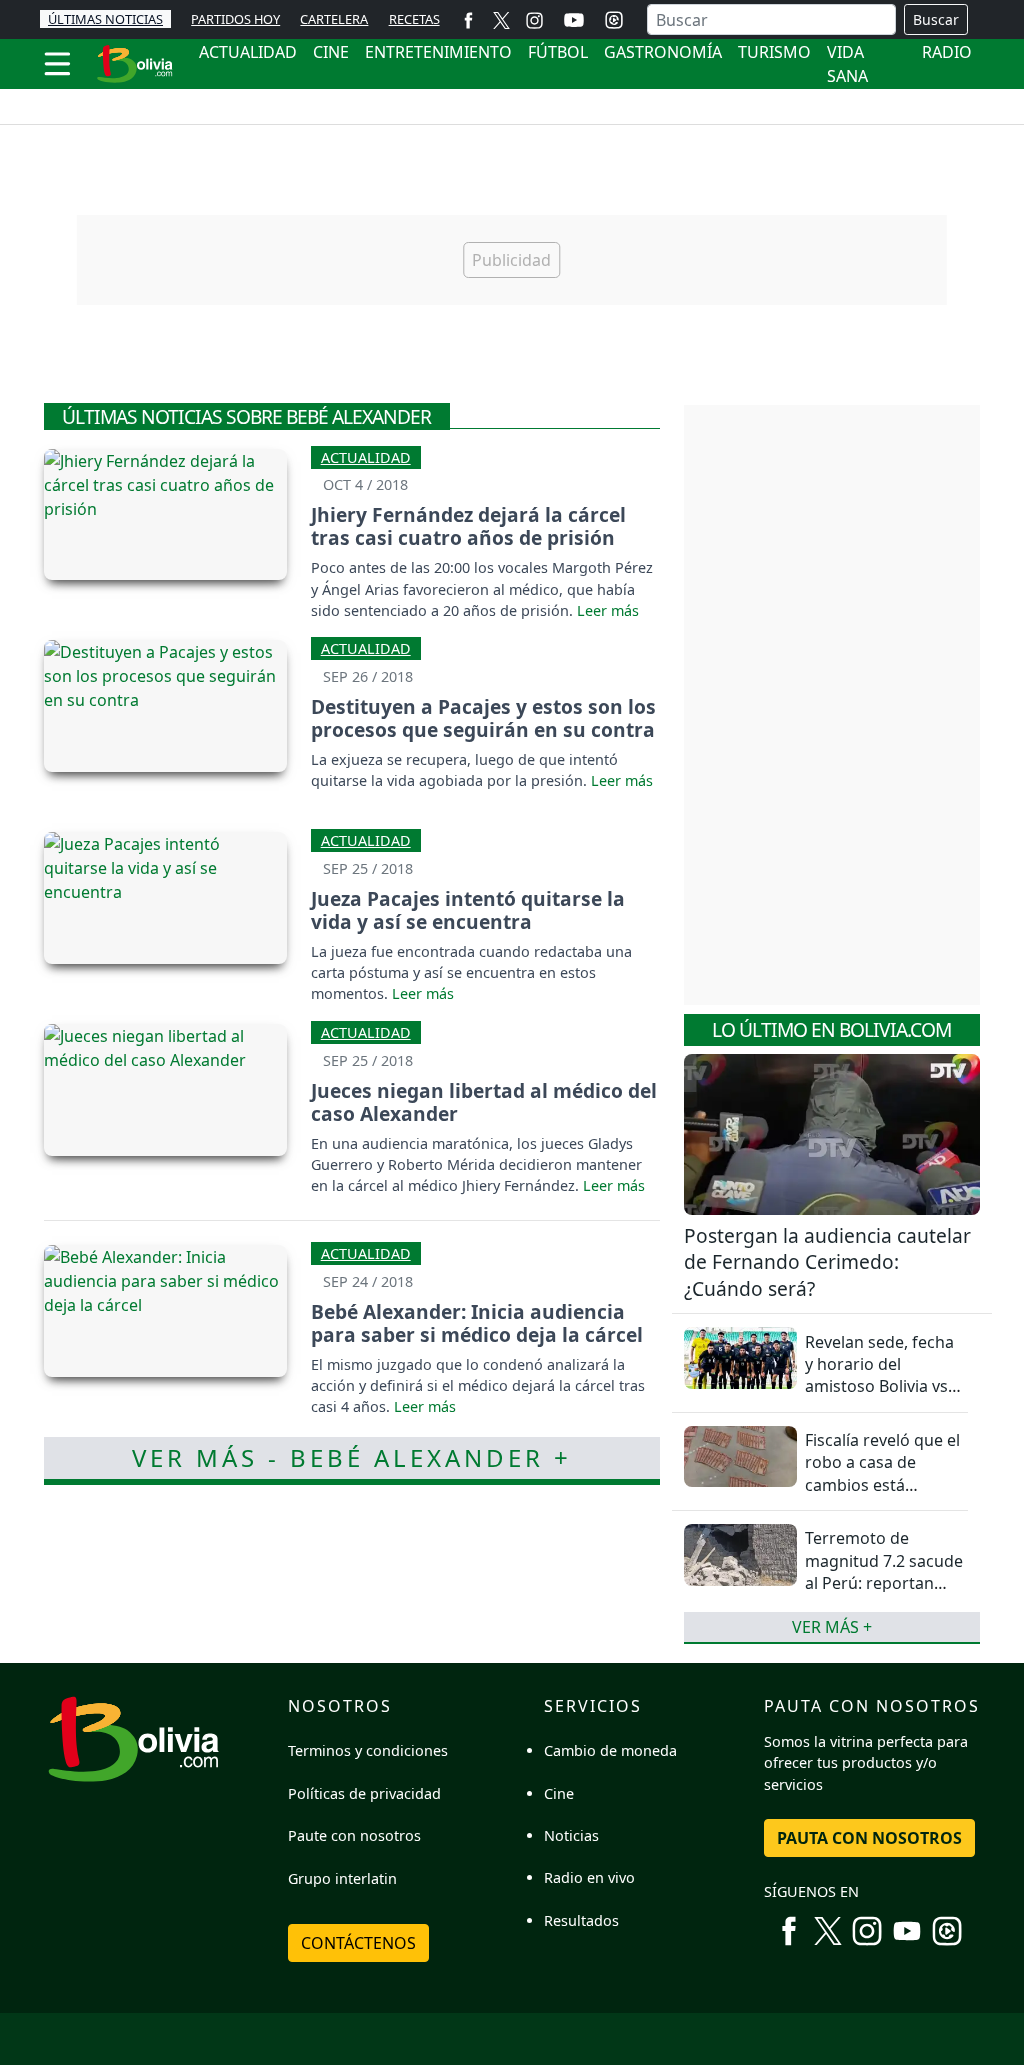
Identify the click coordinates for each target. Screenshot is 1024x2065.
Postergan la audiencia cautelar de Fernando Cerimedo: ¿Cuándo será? (827, 1262)
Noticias (571, 1835)
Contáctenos (358, 1943)
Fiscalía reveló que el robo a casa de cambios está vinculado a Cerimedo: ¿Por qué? (883, 1485)
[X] (501, 19)
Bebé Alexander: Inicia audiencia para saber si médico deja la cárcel (477, 1323)
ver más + (832, 1627)
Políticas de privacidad (364, 1793)
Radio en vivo (589, 1877)
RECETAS (414, 19)
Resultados (581, 1920)
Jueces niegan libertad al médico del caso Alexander (484, 1102)
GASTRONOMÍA (663, 52)
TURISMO (774, 52)
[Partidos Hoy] (614, 20)
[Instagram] (534, 19)
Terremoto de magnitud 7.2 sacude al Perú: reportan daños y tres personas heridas (884, 1583)
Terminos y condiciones (368, 1750)
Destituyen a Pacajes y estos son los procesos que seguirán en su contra (483, 718)
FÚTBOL (558, 52)
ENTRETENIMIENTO (438, 52)
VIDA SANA (847, 64)
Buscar (936, 19)
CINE (331, 52)
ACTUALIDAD (248, 52)
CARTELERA (334, 19)
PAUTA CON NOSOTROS (869, 1838)
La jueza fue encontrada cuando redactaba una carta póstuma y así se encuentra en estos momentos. (471, 972)
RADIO (947, 52)
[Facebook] (468, 19)
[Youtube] (574, 20)
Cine (559, 1793)
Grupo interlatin (342, 1878)
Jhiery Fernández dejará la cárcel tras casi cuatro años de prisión (468, 526)
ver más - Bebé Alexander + (352, 1457)
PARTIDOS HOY (235, 19)
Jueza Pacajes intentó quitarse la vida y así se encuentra (468, 910)
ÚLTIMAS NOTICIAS (105, 19)
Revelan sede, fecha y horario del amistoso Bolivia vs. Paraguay (879, 1375)
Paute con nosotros (354, 1835)
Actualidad (366, 457)
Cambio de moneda (610, 1750)
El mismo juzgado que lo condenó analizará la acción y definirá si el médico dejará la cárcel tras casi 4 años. (478, 1385)
